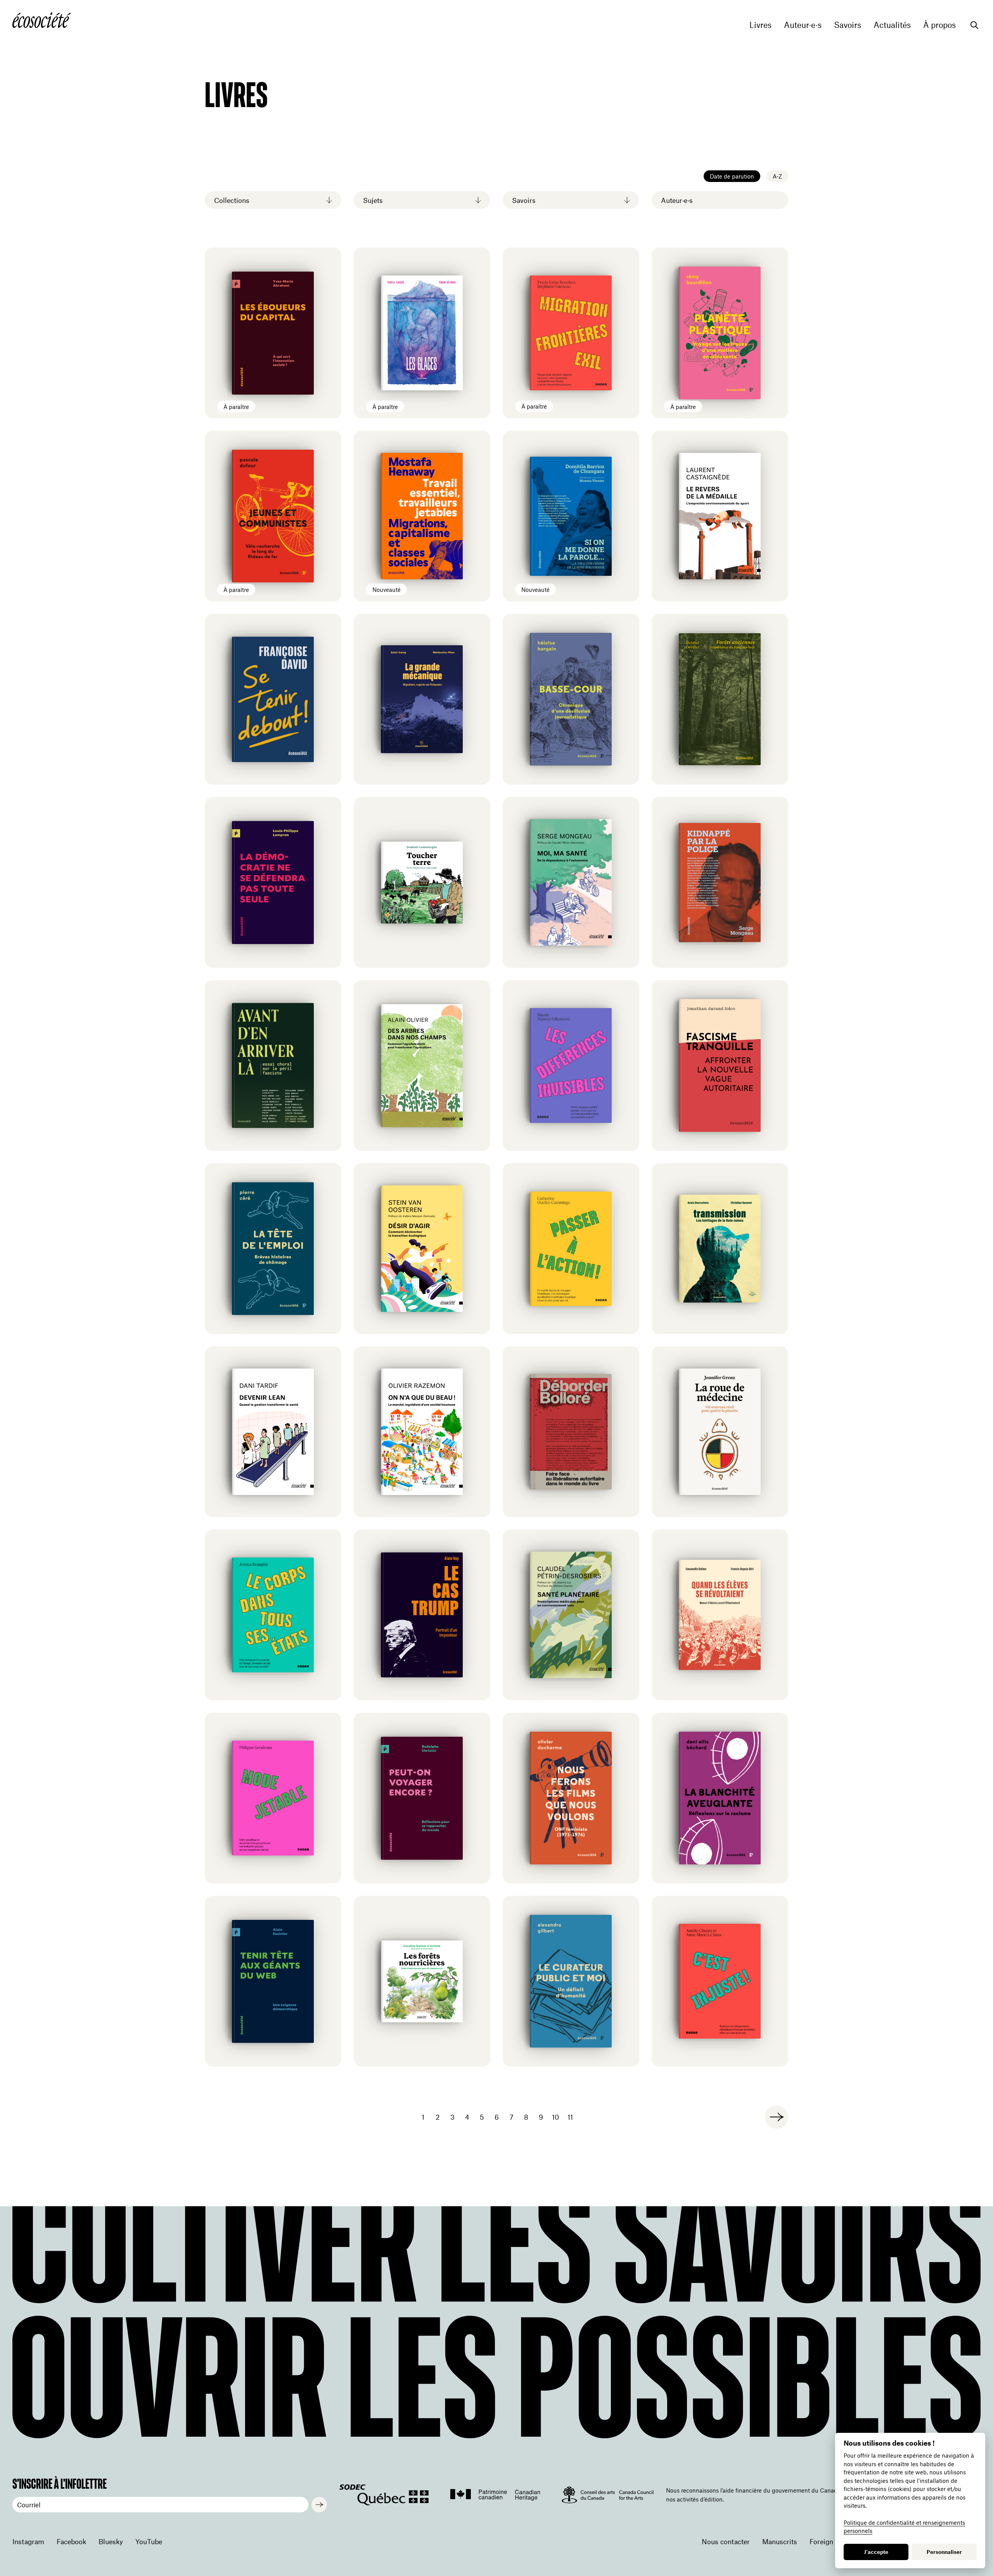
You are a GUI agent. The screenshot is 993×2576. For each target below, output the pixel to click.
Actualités (892, 25)
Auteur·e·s (803, 25)
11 (570, 2117)
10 (555, 2117)
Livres (760, 25)
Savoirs (848, 25)
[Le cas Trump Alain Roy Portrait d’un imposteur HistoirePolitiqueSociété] (422, 1615)
